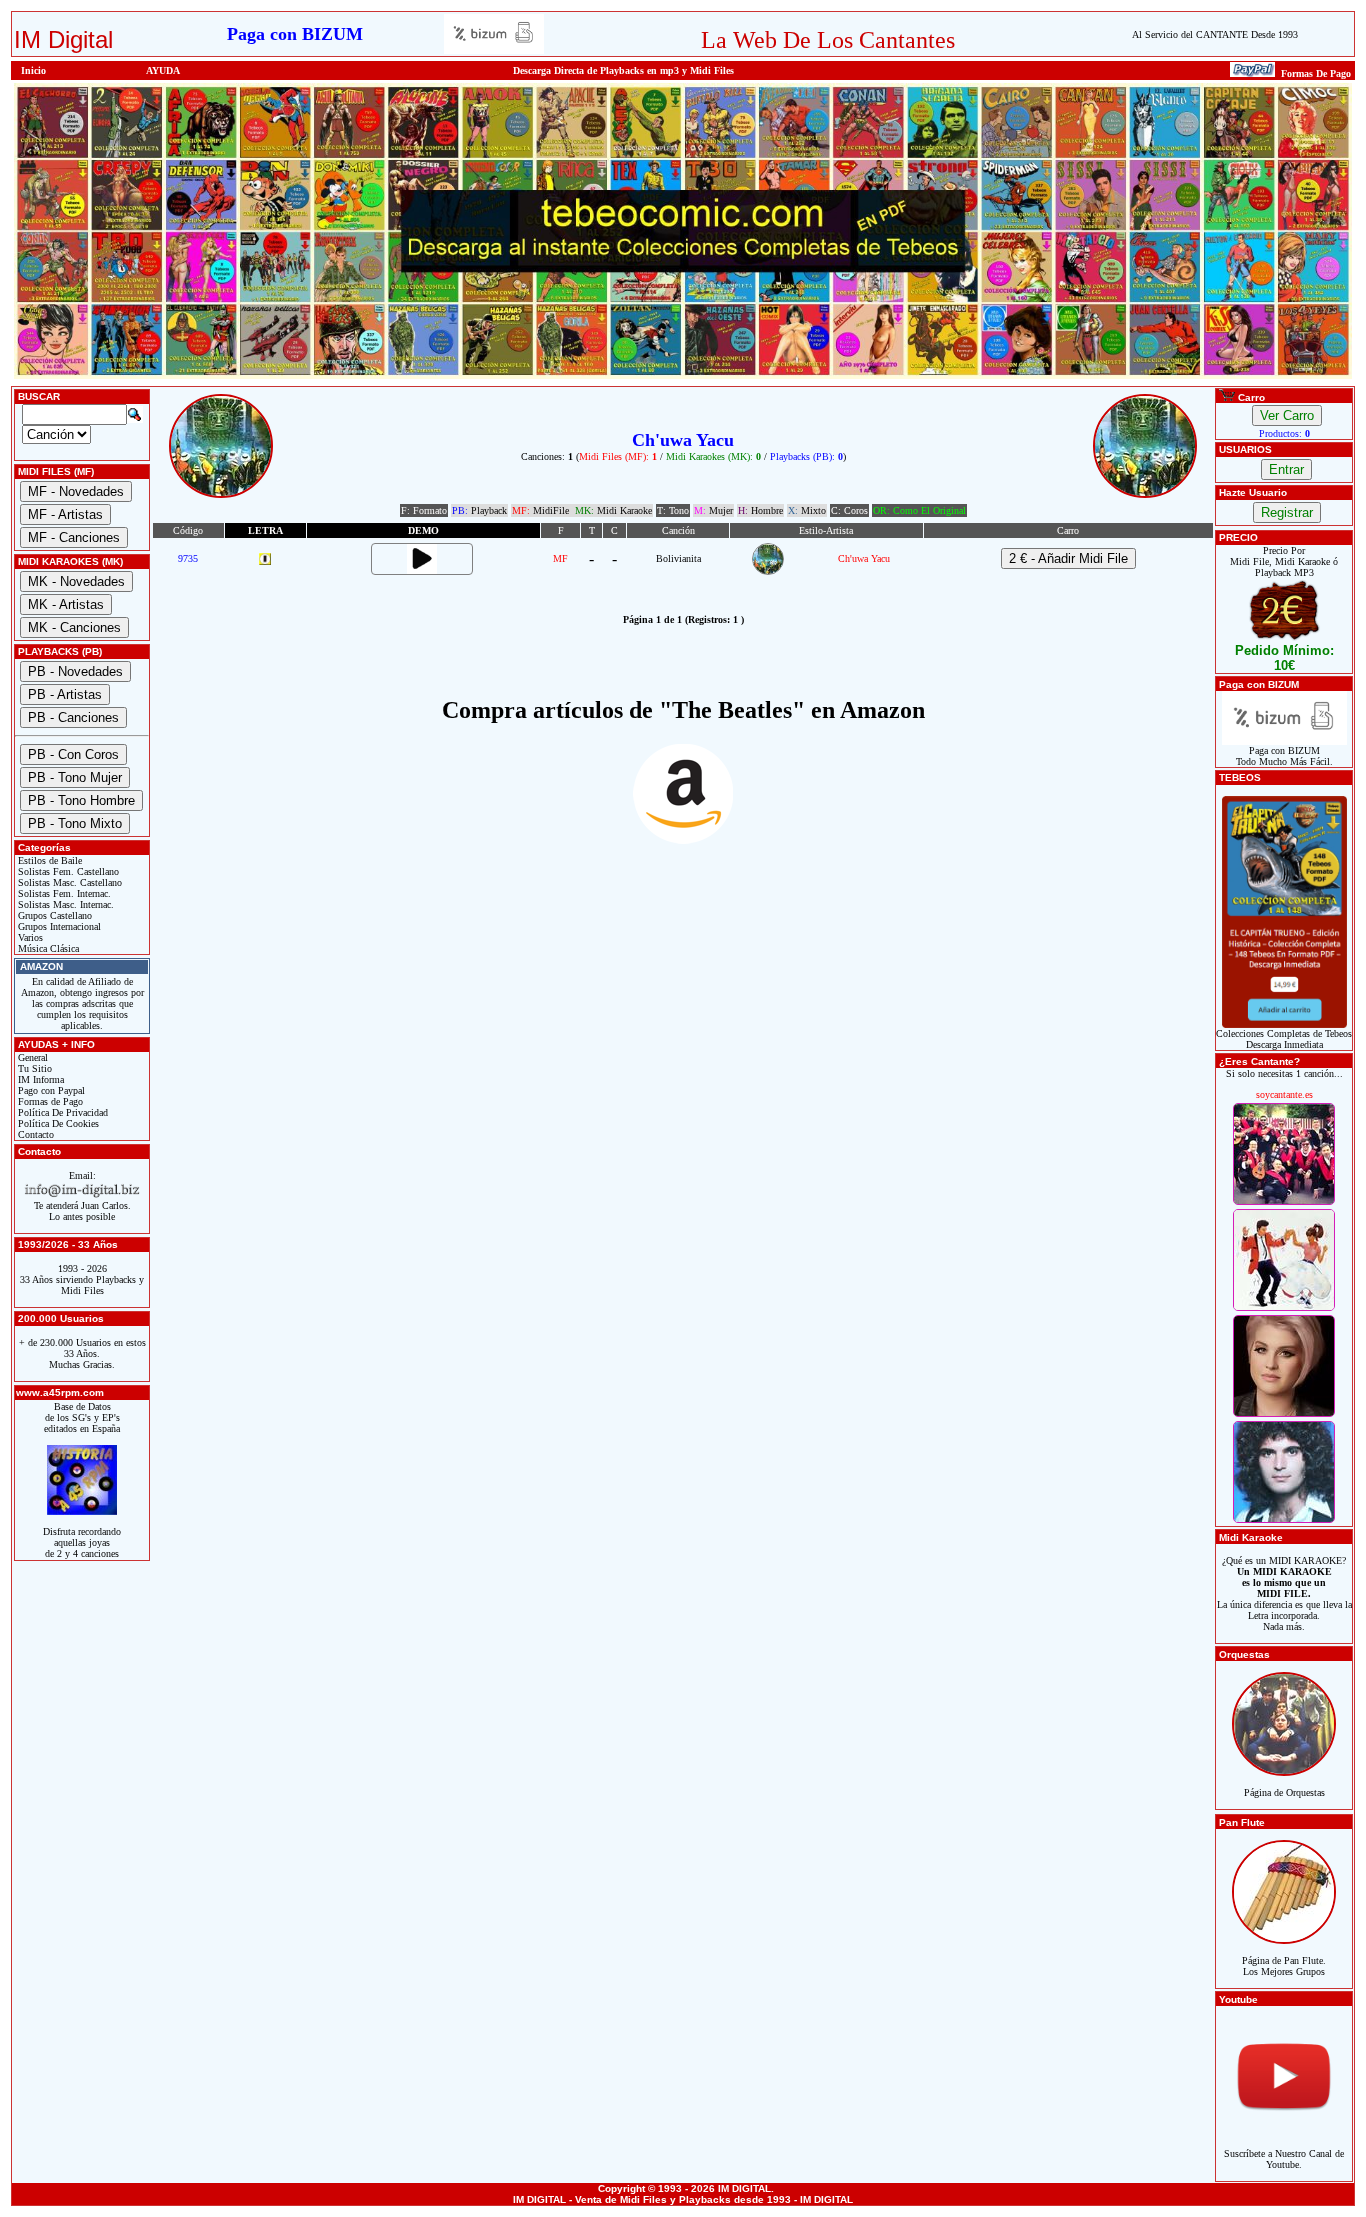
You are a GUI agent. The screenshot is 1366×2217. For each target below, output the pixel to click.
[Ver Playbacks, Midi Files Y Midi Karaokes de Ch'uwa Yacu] (768, 571)
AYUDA (163, 70)
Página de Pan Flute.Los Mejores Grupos (1284, 1966)
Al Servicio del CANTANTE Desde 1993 (1215, 34)
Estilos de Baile (48, 860)
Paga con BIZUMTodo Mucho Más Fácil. (1284, 756)
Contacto (34, 1134)
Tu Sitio (33, 1068)
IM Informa (39, 1079)
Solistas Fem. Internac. (63, 893)
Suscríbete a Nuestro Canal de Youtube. (1284, 2159)
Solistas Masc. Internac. (64, 904)
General (31, 1057)
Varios (29, 937)
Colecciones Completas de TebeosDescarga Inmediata (1284, 1039)
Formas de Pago (49, 1101)
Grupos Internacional (58, 926)
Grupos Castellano (53, 915)
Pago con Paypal (50, 1090)
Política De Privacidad (61, 1112)
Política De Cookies (57, 1123)
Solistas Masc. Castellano (68, 882)
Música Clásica (47, 948)
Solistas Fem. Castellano (67, 871)
